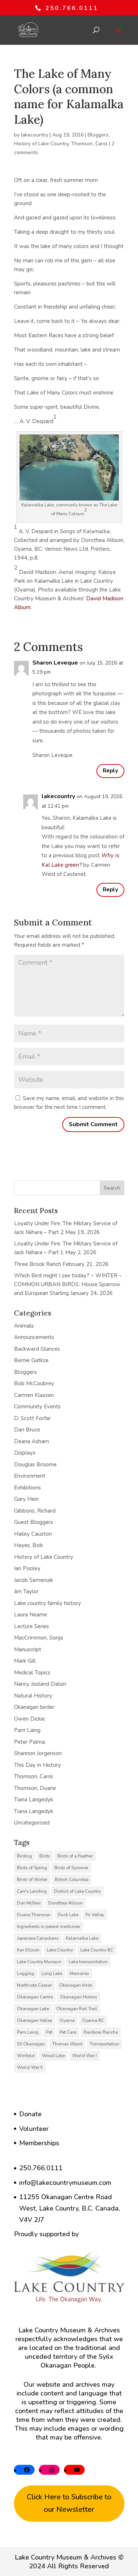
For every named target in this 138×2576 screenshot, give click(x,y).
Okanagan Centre (35, 1997)
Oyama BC (93, 2020)
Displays (25, 1453)
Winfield (26, 2056)
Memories (79, 1973)
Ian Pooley (27, 1568)
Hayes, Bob (29, 1545)
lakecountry (35, 135)
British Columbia (72, 1880)
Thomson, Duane (35, 1788)
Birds (45, 1856)
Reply (110, 771)
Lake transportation (88, 1962)
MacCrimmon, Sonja (38, 1638)
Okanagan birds (76, 1985)
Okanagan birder (34, 1707)
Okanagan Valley (35, 2020)
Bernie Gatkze (31, 1360)
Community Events (37, 1407)
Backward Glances (37, 1349)
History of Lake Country (41, 144)
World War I (84, 2056)
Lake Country (60, 1950)
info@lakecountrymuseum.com (65, 2183)
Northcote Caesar (34, 1985)
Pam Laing (27, 1730)
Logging (26, 1973)
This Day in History (38, 1765)
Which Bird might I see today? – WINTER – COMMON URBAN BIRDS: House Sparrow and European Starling (68, 1284)
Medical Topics (32, 1673)
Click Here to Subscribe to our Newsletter (69, 2503)
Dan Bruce (27, 1430)
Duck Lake (68, 1915)
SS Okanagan (31, 2044)
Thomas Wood (67, 2044)
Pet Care (68, 2032)
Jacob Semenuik (33, 1580)
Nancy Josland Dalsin (40, 1684)
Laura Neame (31, 1615)
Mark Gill (25, 1661)
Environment (30, 1476)
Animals (24, 1326)
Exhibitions (27, 1488)
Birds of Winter (32, 1880)
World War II (30, 2067)
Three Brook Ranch (38, 1264)
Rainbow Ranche (101, 2032)
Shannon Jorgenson (38, 1753)
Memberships (39, 2143)
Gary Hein (26, 1499)
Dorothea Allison (66, 1903)
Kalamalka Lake (82, 1938)
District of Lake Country (77, 1891)
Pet (49, 2032)
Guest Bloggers (33, 1522)
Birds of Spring (32, 1868)
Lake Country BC (97, 1950)
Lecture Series (31, 1626)
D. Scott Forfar (32, 1418)
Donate (30, 2114)
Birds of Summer (71, 1868)
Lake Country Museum (39, 1962)
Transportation (105, 2044)
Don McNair (29, 1903)
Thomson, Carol (89, 144)
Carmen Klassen (34, 1395)
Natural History (33, 1696)
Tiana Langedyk (33, 1800)
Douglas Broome (35, 1465)
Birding (24, 1856)
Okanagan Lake (33, 2009)
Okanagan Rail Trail (77, 2009)
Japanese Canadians (38, 1938)
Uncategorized (32, 1823)
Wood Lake (53, 2056)
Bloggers (98, 135)
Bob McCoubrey (34, 1383)
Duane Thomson (34, 1915)
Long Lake (52, 1973)
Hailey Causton (33, 1534)
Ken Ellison (28, 1950)
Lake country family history (47, 1603)
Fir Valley (95, 1915)
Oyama (67, 2020)
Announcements (34, 1337)
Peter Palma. (30, 1742)
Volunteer (34, 2129)
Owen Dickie (29, 1719)
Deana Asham (31, 1441)
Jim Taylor (26, 1591)
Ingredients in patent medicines (49, 1926)
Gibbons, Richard (35, 1511)
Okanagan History (79, 1997)
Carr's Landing (32, 1891)
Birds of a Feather (75, 1856)
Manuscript (28, 1649)
